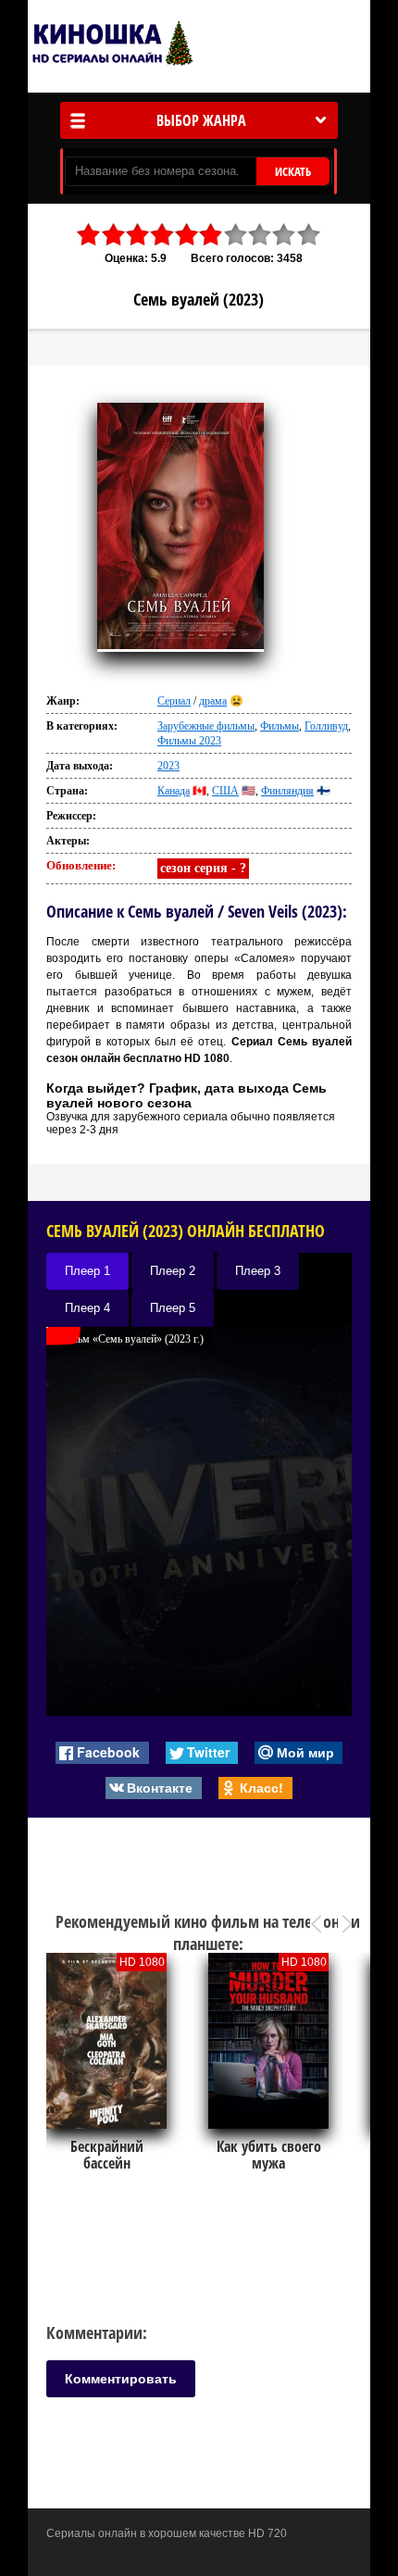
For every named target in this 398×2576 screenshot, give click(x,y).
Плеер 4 (87, 1308)
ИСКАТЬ (293, 171)
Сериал (174, 701)
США (225, 791)
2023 (168, 766)
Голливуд (326, 726)
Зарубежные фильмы (206, 726)
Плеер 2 (173, 1271)
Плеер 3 (258, 1271)
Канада (174, 791)
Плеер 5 (173, 1308)
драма (213, 701)
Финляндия (287, 791)
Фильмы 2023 (189, 741)
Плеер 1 (87, 1271)
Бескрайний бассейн (107, 2155)
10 (309, 235)
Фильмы (280, 726)
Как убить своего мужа (269, 2155)
